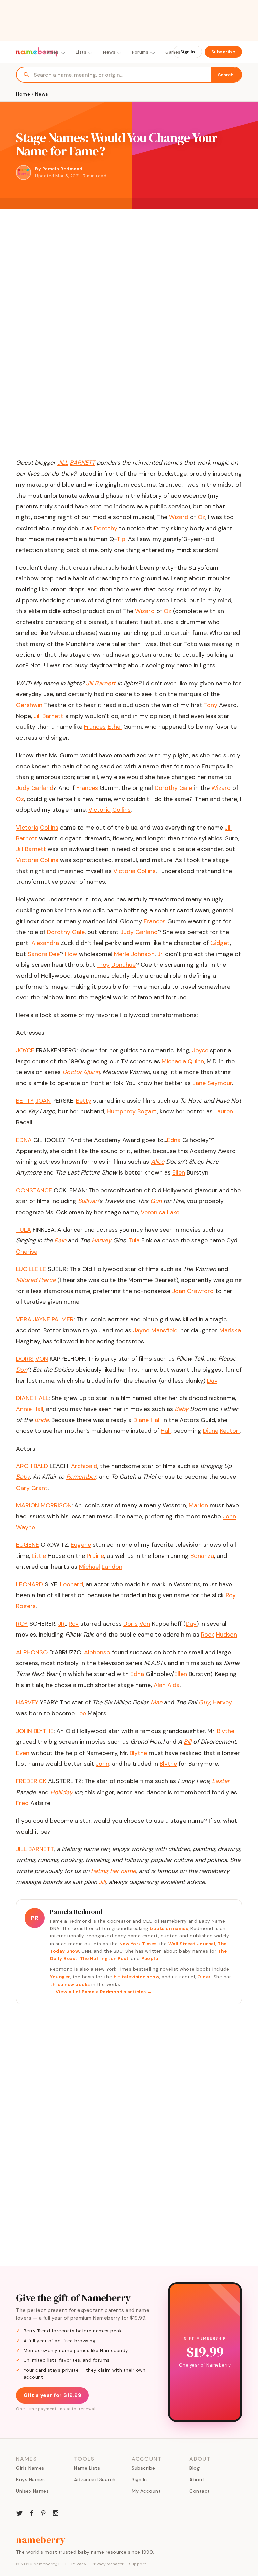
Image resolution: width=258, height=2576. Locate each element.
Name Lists (87, 2468)
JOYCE (25, 1050)
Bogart (147, 1111)
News (109, 52)
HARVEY (27, 1702)
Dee (54, 954)
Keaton (230, 1431)
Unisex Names (32, 2491)
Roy (231, 1595)
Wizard (179, 517)
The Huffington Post (104, 1958)
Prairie (95, 1556)
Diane (141, 1420)
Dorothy (106, 528)
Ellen (179, 1172)
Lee (81, 1713)
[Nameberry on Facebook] (32, 2512)
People (150, 1958)
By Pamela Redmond (59, 169)
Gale (186, 788)
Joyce (200, 1050)
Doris (131, 1624)
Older (204, 1977)
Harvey (222, 1702)
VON (42, 1359)
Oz (201, 517)
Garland (42, 788)
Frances (95, 727)
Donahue (123, 965)
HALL (42, 1398)
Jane (199, 1083)
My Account (146, 2491)
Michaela (174, 1061)
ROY (22, 1624)
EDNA (24, 1140)
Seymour (220, 1083)
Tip (121, 539)
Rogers (26, 1606)
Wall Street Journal (192, 1944)
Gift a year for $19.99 (52, 2395)
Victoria (99, 810)
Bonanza (202, 1556)
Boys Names (30, 2479)
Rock (208, 1635)
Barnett (53, 716)
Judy (23, 788)
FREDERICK (31, 1781)
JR (61, 1624)
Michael (90, 1567)
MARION (28, 1505)
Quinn (196, 1061)
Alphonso (97, 1652)
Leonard (72, 1584)
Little (39, 1556)
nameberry (41, 2540)
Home (23, 94)
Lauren (224, 1111)
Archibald (84, 1466)
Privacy (79, 2564)
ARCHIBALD (32, 1466)
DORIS (25, 1359)
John (229, 1516)
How (71, 954)
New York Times (138, 1944)
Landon (112, 1567)
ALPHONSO (32, 1652)
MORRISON (56, 1505)
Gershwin (29, 705)
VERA (24, 1319)
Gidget (220, 943)
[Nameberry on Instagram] (56, 2512)
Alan (160, 1685)
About (197, 2479)
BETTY (25, 1101)
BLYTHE (44, 1731)
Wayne (26, 1527)
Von (145, 1624)
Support (138, 2564)
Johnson (143, 954)
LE (43, 1269)
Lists (81, 52)
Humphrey (121, 1111)
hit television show (137, 1977)
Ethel (115, 727)
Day (212, 1381)
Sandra (37, 954)
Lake (173, 1212)
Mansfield (164, 1330)
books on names (169, 1929)
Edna (174, 1140)
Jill (37, 716)
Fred (22, 1803)
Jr (160, 954)
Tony (211, 705)
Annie (24, 1409)
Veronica (153, 1212)
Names (51, 52)
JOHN (24, 1731)
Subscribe (223, 52)
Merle (122, 954)
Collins (121, 810)
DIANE (25, 1398)
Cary (23, 1488)
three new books (70, 1984)
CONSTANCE (34, 1190)
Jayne (141, 1330)
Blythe (226, 1731)
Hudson (227, 1635)
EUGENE (28, 1545)
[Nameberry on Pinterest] (44, 2512)
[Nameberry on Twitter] (19, 2512)
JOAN (43, 1101)
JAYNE (41, 1319)
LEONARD (30, 1584)
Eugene (81, 1545)
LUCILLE (27, 1269)
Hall (38, 1409)
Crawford (200, 1291)
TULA (24, 1230)
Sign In (188, 52)
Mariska (230, 1330)
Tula (134, 1240)
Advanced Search (95, 2479)
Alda (174, 1685)
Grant (39, 1488)
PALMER (63, 1319)
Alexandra (45, 943)
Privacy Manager (108, 2564)
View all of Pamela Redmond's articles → (104, 1992)
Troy (103, 965)
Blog (195, 2468)
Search (226, 75)
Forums (140, 52)
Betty (84, 1101)
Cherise (27, 1252)
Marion (198, 1505)
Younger (60, 1977)
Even (23, 1753)
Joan (179, 1291)
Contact (200, 2491)
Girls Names (30, 2468)
